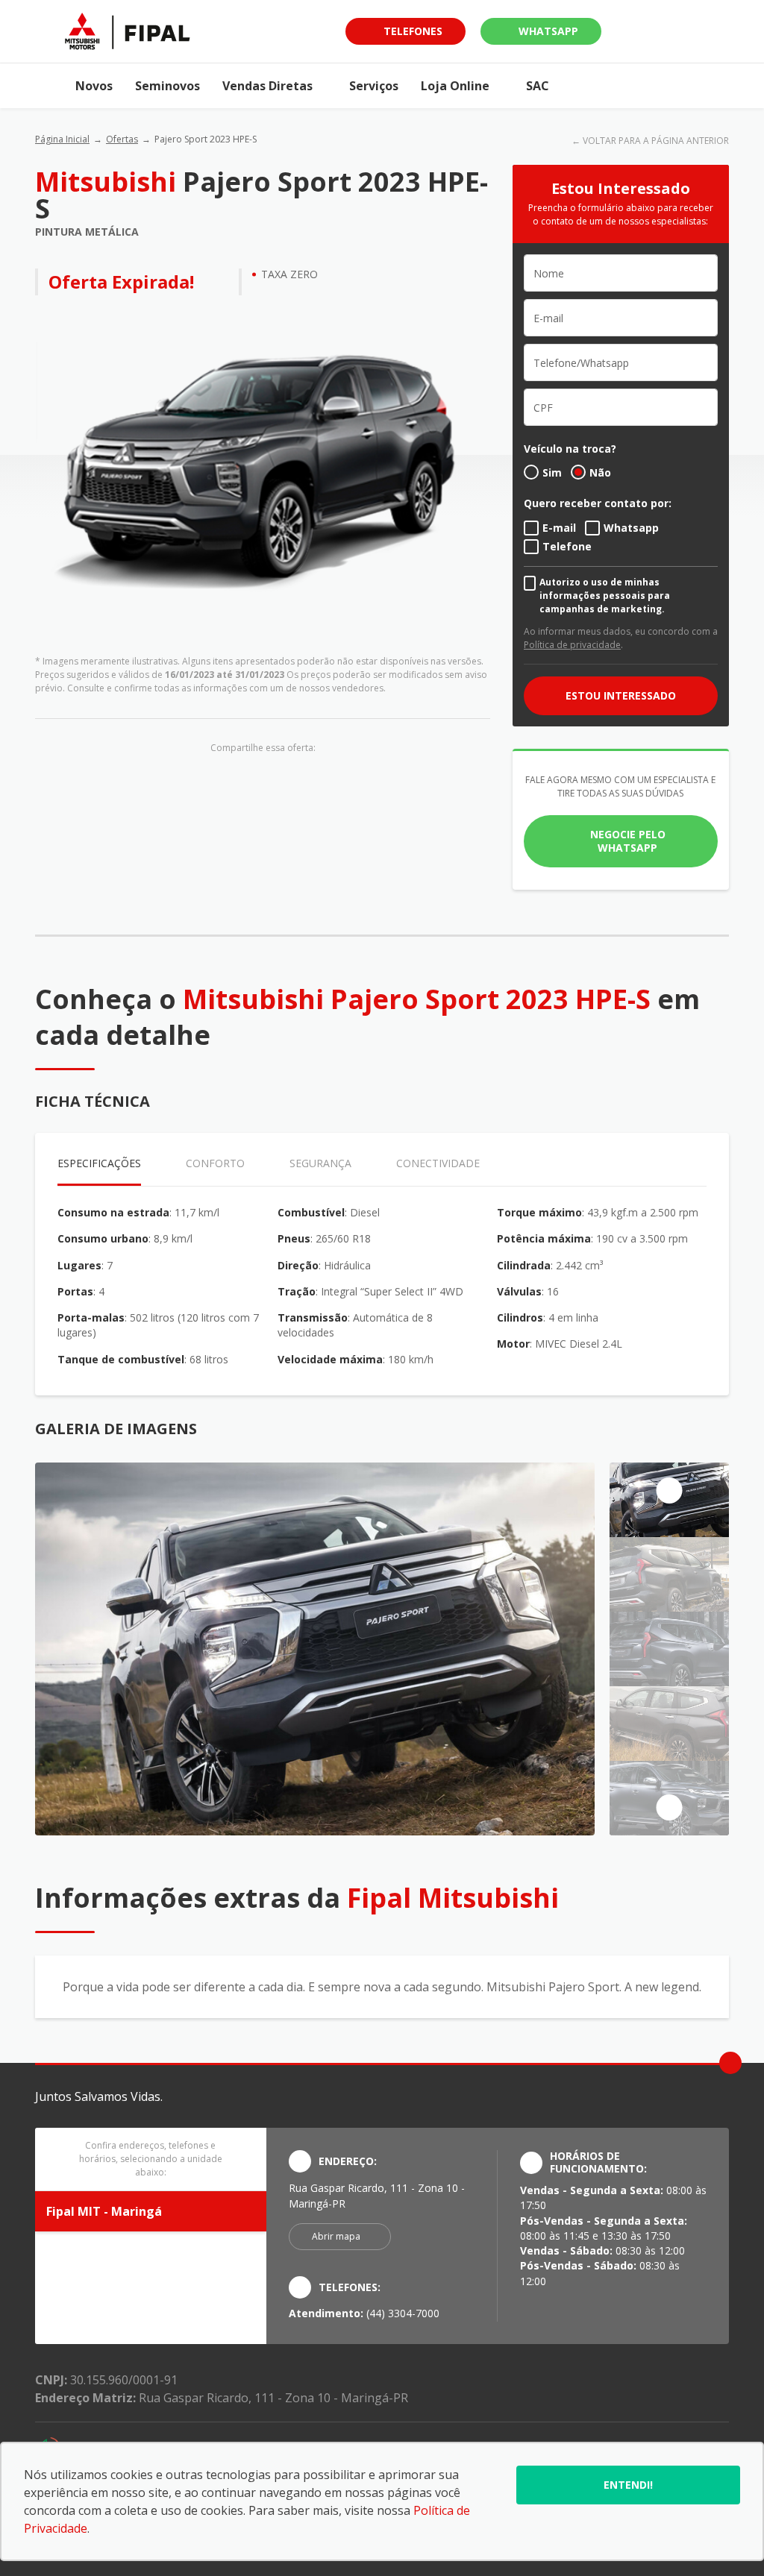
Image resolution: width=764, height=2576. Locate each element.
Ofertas (122, 139)
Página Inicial (62, 139)
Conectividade (438, 1163)
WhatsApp (548, 31)
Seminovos (167, 86)
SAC (538, 86)
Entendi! (628, 2485)
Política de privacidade (572, 645)
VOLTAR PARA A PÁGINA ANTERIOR (656, 141)
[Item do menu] (50, 86)
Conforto (215, 1163)
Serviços (374, 86)
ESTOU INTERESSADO (621, 695)
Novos (94, 86)
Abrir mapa (336, 2236)
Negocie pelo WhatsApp (628, 841)
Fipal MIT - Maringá (104, 2211)
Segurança (320, 1163)
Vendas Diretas (267, 86)
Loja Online (455, 86)
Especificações (99, 1163)
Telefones (413, 31)
